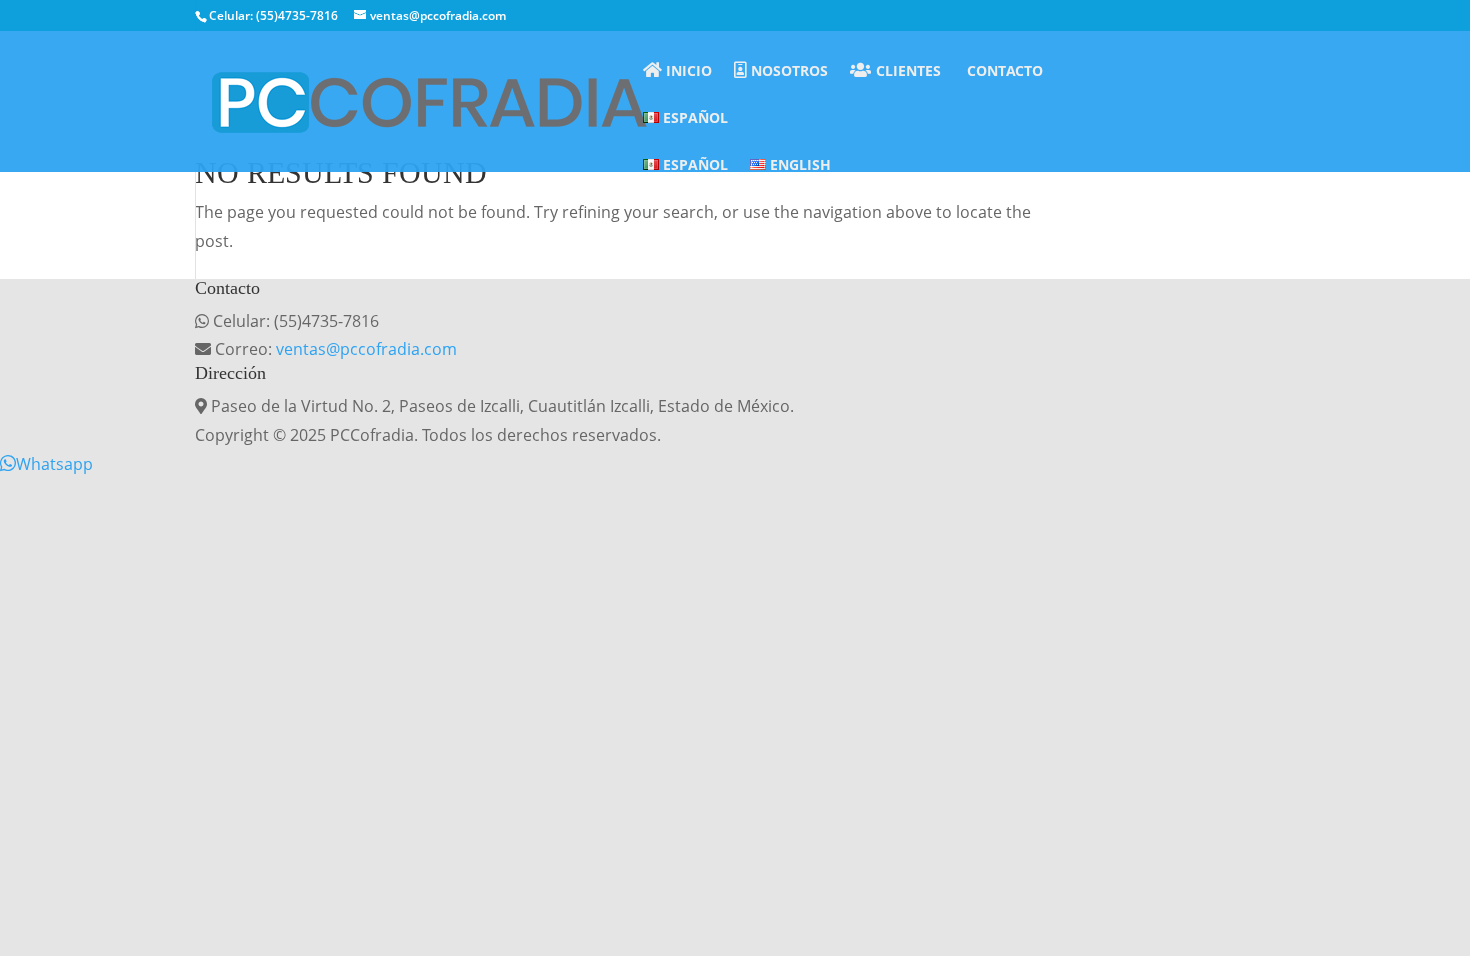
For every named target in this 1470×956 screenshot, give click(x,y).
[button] (46, 464)
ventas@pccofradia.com (366, 349)
